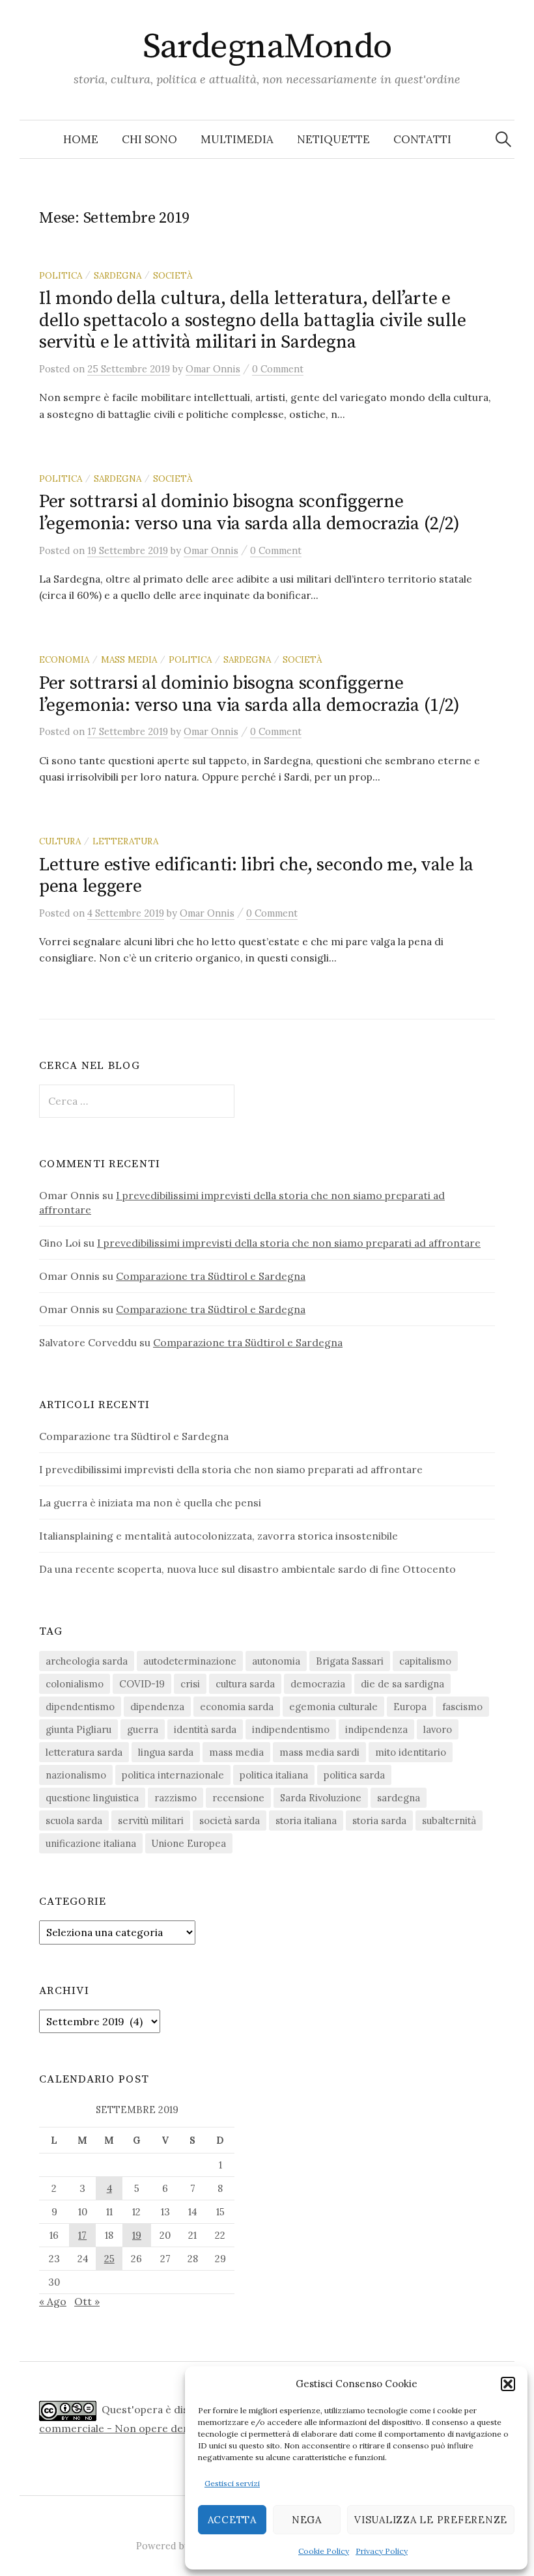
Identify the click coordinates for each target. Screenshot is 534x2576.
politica (61, 275)
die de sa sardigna (402, 1684)
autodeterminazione (190, 1661)
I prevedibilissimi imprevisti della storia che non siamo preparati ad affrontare (289, 1243)
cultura (60, 841)
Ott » (87, 2301)
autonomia (276, 1661)
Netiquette (333, 139)
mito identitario (411, 1752)
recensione (238, 1798)
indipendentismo (291, 1729)
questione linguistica (92, 1798)
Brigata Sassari (350, 1661)
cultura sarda (245, 1684)
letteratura (125, 841)
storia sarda (379, 1821)
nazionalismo (76, 1775)
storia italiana (306, 1821)
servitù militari (151, 1821)
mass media (129, 659)
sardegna (118, 275)
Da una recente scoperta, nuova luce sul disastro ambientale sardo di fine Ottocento (247, 1569)
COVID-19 (142, 1684)
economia (64, 659)
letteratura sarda (84, 1752)
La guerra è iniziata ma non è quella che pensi (150, 1503)
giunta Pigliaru (78, 1729)
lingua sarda (166, 1752)
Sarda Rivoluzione (321, 1798)
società (173, 275)
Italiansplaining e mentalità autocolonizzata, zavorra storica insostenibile (218, 1536)
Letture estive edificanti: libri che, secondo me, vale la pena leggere (256, 876)
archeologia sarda (87, 1661)
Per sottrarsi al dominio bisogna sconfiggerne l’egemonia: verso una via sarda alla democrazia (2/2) (249, 513)
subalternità (449, 1821)
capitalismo (425, 1661)
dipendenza (157, 1707)
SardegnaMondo (267, 47)
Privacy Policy (382, 2551)
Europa (410, 1707)
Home (81, 139)
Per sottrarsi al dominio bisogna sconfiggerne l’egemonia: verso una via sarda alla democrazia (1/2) (249, 694)
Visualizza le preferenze (431, 2520)
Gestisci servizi (232, 2483)
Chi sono (149, 139)
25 (109, 2259)
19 (137, 2235)
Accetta (232, 2520)
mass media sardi (319, 1752)
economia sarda (237, 1707)
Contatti (422, 139)
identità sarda (205, 1729)
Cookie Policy (324, 2551)
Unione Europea (189, 1843)
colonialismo (75, 1684)
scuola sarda (74, 1821)
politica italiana (274, 1775)
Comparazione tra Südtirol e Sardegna (211, 1276)
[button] (508, 2384)
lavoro (438, 1729)
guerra (143, 1729)
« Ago (53, 2301)
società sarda (230, 1821)
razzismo (176, 1798)
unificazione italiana (91, 1843)
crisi (190, 1684)
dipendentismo (80, 1707)
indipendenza (376, 1729)
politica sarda (354, 1775)
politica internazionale (173, 1775)
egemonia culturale (333, 1707)
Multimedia (237, 139)
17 (82, 2235)
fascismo (462, 1707)
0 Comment (278, 369)
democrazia (318, 1684)
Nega (307, 2520)
